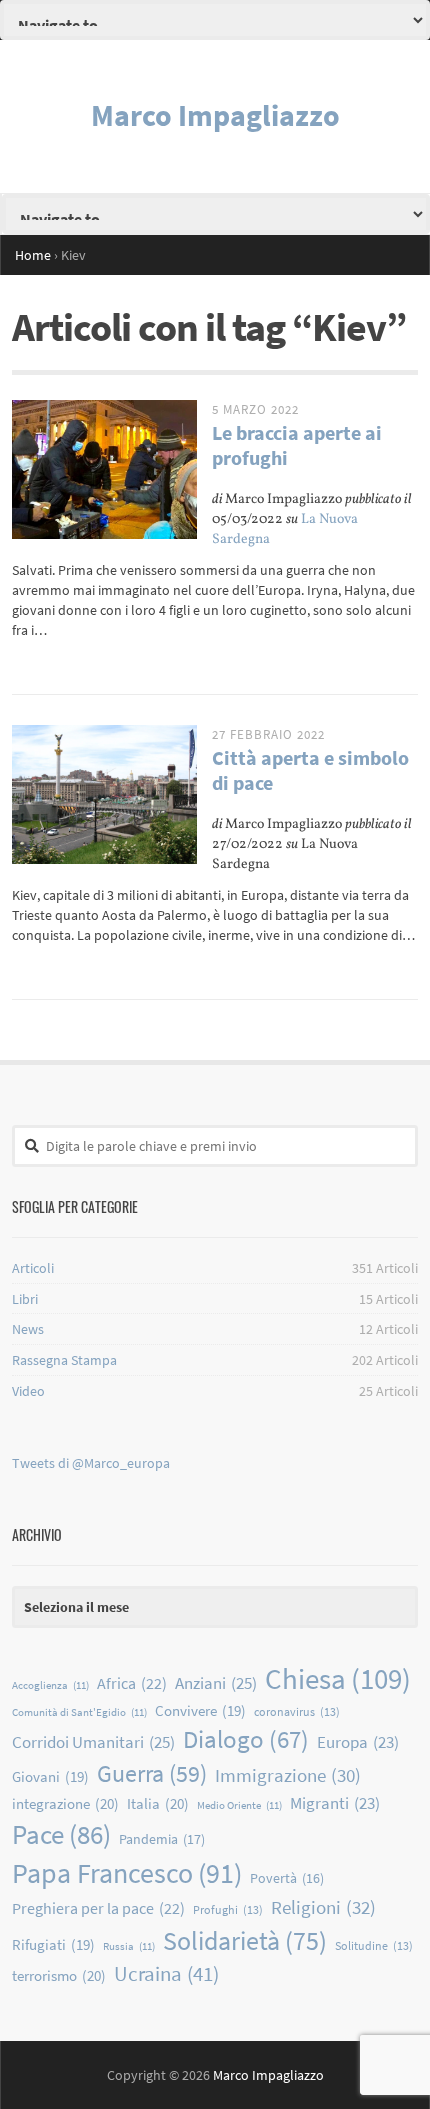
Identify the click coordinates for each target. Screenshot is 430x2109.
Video (28, 1391)
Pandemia (162, 1839)
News (28, 1329)
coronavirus (297, 1711)
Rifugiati (53, 1944)
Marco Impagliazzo (215, 115)
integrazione (65, 1803)
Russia (129, 1946)
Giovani (50, 1776)
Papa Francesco (127, 1873)
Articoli (33, 1268)
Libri (25, 1299)
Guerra (152, 1773)
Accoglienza (50, 1685)
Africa (132, 1683)
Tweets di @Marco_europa (91, 1463)
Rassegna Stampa (64, 1360)
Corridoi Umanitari (93, 1742)
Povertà (287, 1878)
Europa (358, 1742)
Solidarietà (245, 1940)
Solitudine (374, 1945)
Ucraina (166, 1973)
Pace (61, 1834)
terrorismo (59, 1975)
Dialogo (246, 1739)
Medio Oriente (239, 1805)
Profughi (228, 1909)
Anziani (216, 1683)
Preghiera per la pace (98, 1908)
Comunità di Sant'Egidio (79, 1712)
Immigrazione (288, 1775)
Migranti (335, 1803)
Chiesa (338, 1678)
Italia (158, 1803)
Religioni (323, 1907)
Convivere (200, 1710)
